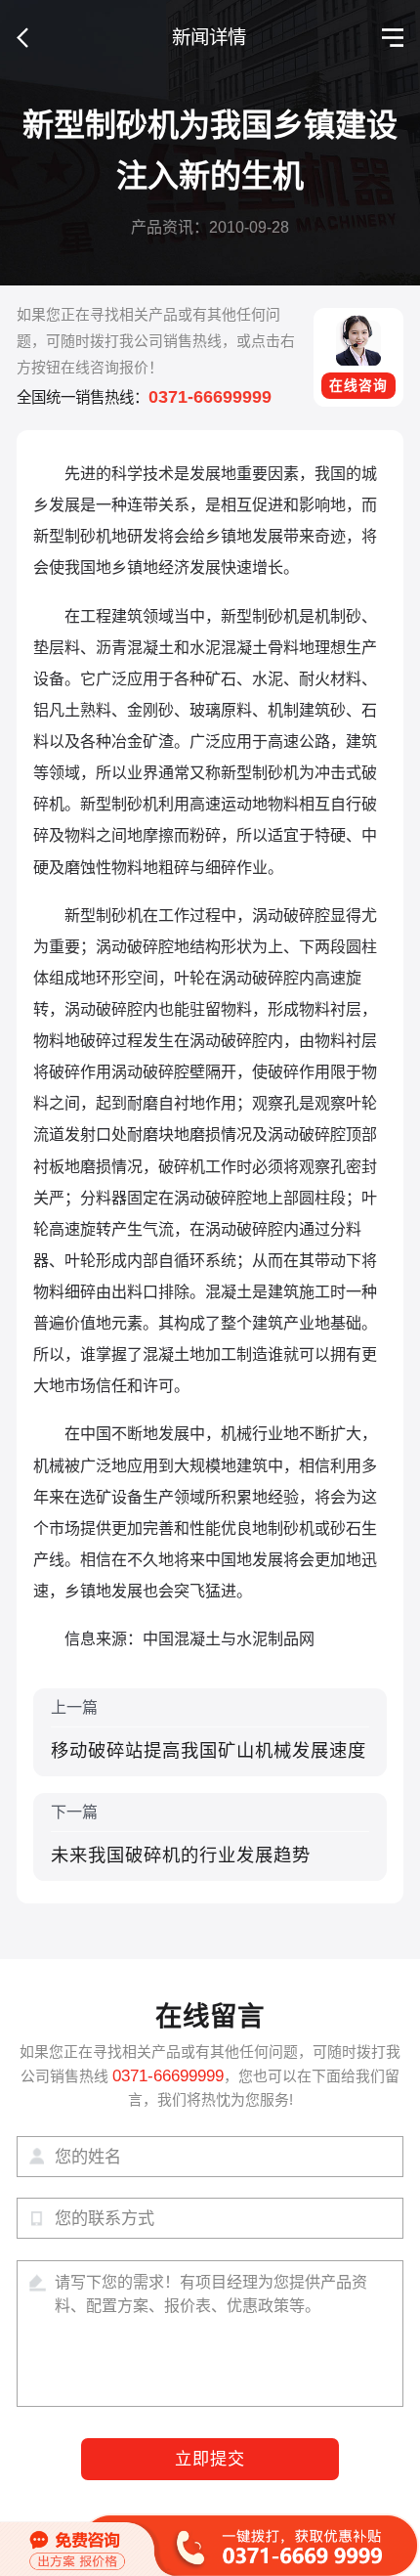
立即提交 (210, 2459)
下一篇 (181, 1834)
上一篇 (209, 1729)
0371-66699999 (210, 396)
